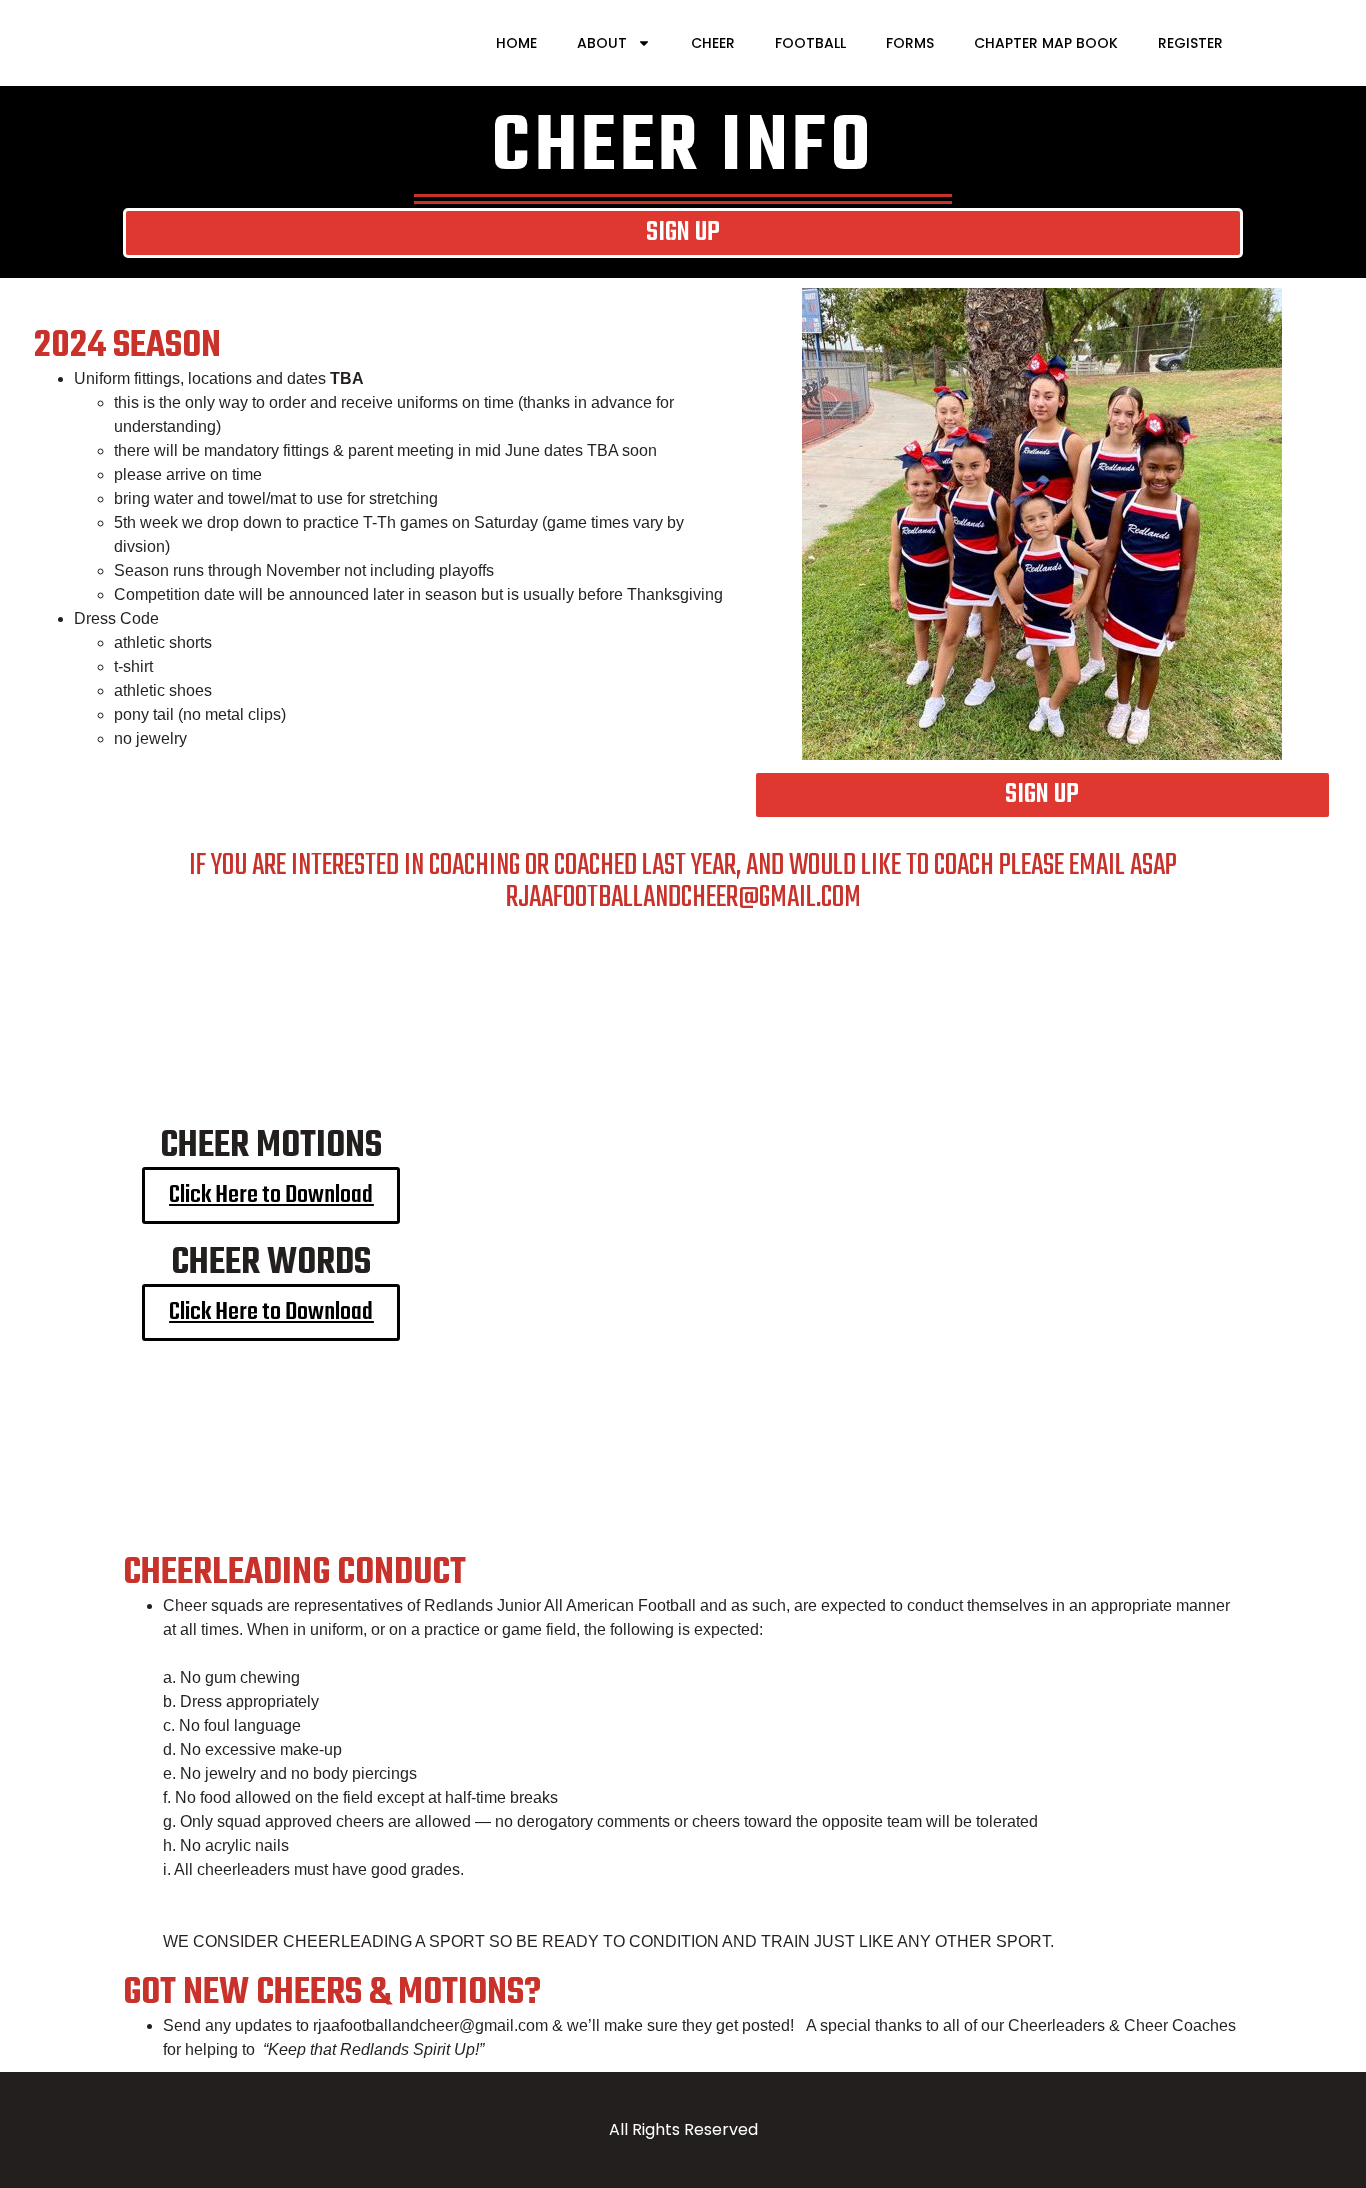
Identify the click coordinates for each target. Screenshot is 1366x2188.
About (602, 43)
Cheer (713, 43)
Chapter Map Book (1046, 43)
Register (1190, 43)
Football (810, 43)
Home (516, 43)
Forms (910, 43)
